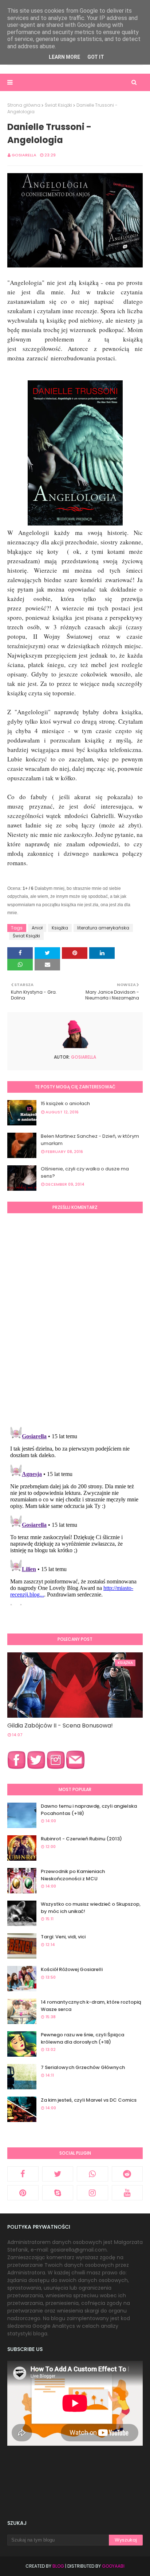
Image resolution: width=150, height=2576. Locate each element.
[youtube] (127, 2193)
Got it (96, 57)
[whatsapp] (92, 2174)
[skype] (58, 2193)
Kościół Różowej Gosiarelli (72, 1969)
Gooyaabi (113, 2566)
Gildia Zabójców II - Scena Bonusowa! (60, 1725)
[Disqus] (75, 1319)
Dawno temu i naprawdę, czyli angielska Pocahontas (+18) (89, 1810)
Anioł (37, 928)
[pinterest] (23, 2193)
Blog (58, 2566)
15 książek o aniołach (65, 1103)
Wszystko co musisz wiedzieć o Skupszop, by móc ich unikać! (91, 1908)
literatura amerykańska (103, 928)
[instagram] (92, 2193)
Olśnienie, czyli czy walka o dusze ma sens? (85, 1172)
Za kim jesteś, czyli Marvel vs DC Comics (89, 2100)
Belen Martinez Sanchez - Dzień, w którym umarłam (90, 1140)
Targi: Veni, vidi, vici (63, 1937)
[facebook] (23, 2174)
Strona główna (24, 105)
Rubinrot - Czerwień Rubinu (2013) (81, 1839)
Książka (60, 928)
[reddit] (127, 2174)
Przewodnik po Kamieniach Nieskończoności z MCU (73, 1875)
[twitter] (58, 2174)
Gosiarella (24, 155)
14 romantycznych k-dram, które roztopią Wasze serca (91, 2006)
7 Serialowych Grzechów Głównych (83, 2067)
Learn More (64, 57)
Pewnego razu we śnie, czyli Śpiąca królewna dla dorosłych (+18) (82, 2038)
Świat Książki (58, 105)
